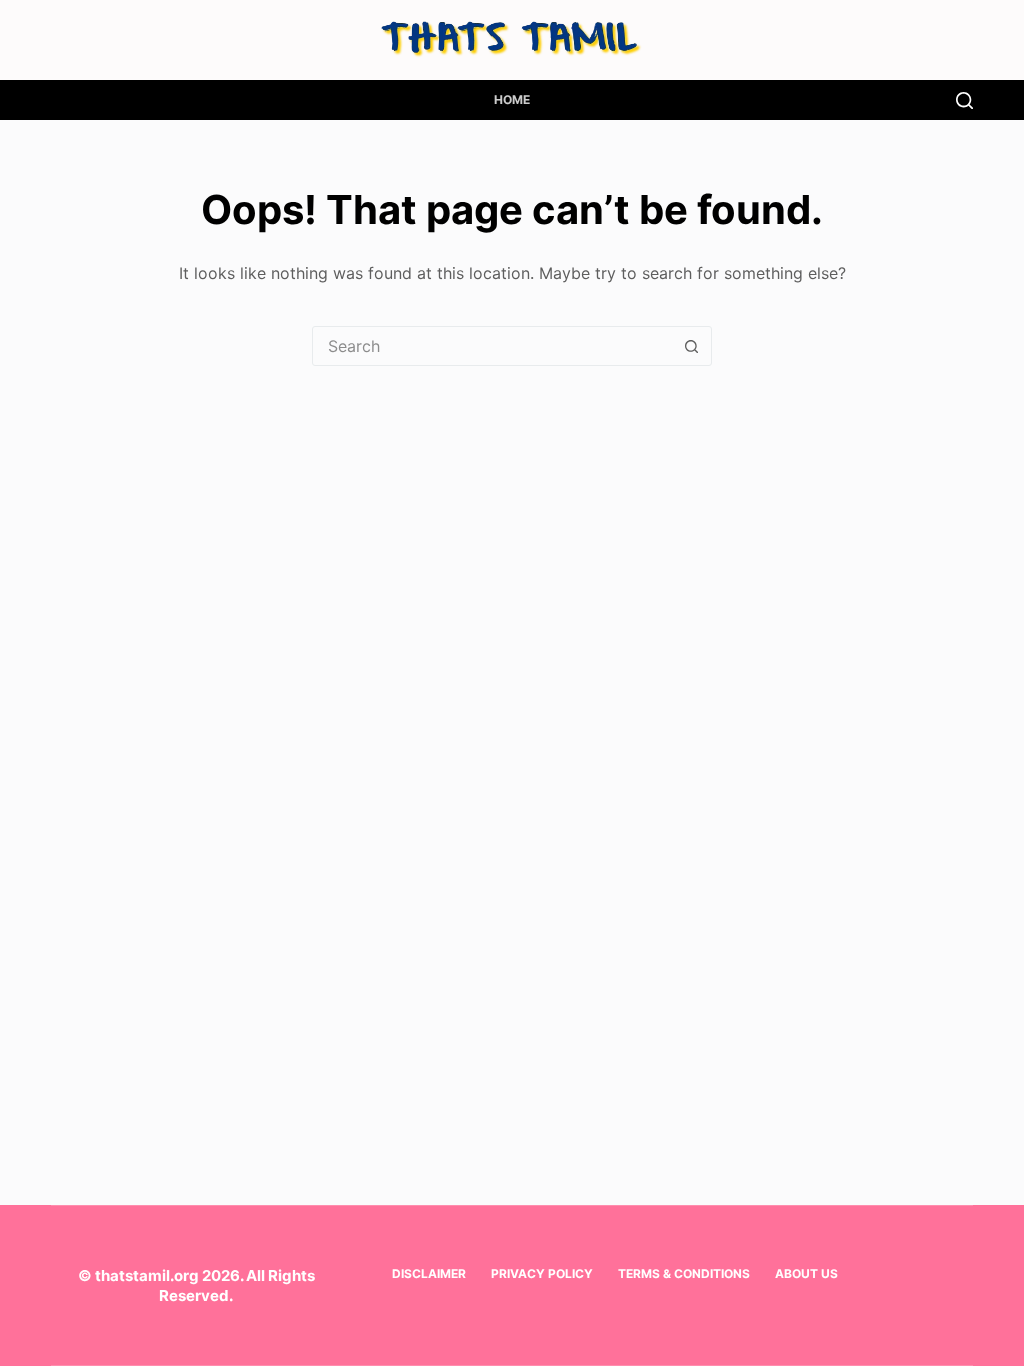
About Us (806, 1273)
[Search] (964, 100)
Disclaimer (429, 1273)
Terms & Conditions (684, 1273)
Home (512, 99)
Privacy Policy (542, 1273)
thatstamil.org (147, 1275)
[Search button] (691, 346)
